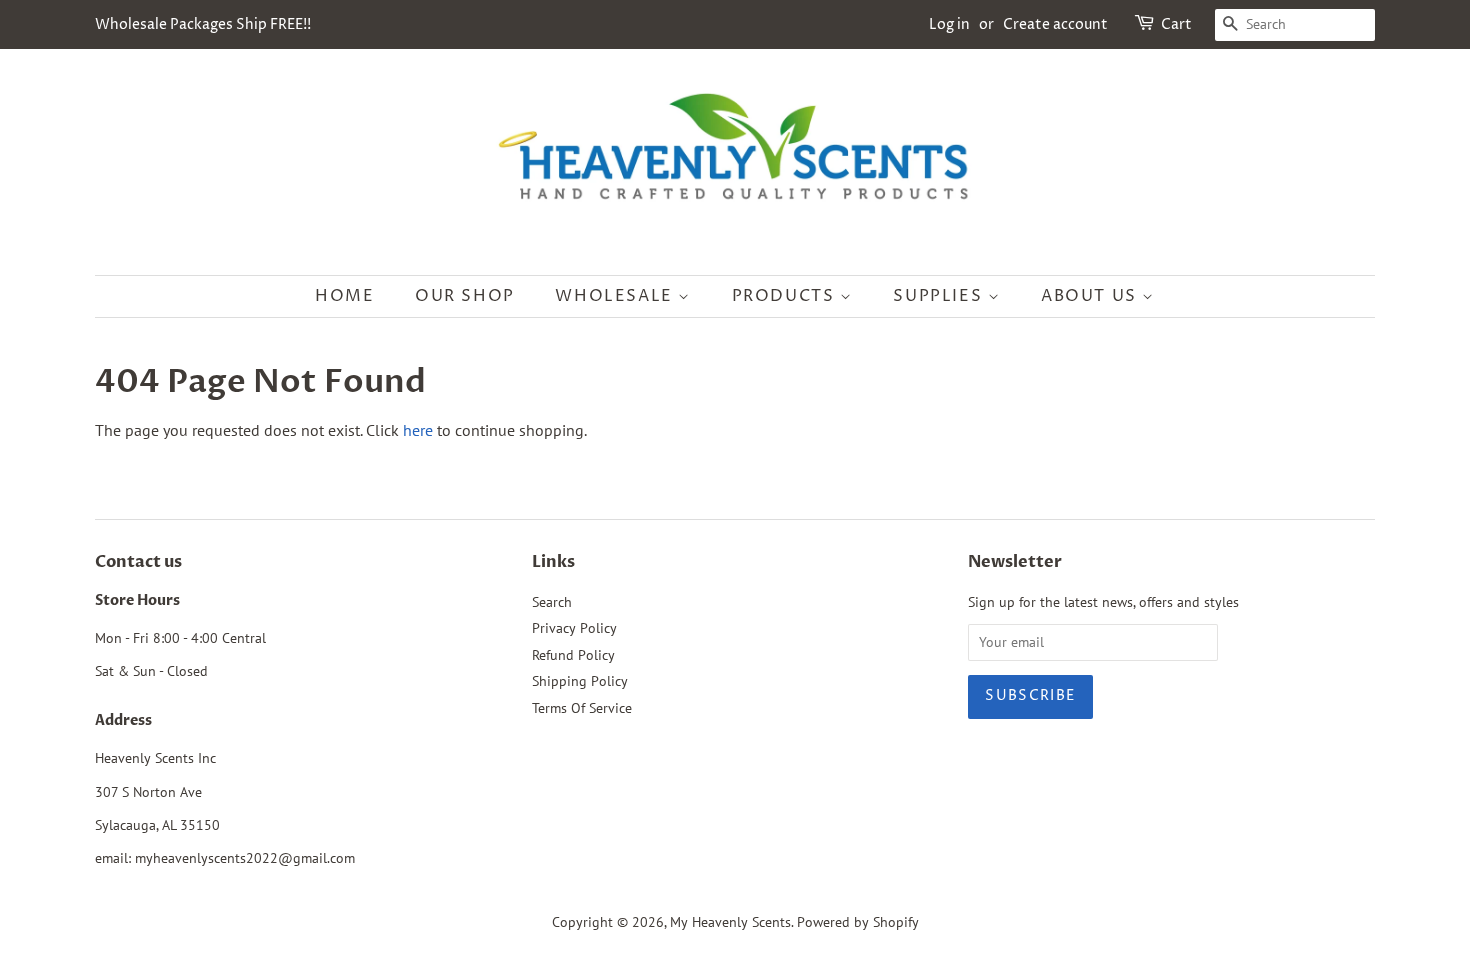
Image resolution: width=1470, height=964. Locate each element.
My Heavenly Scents (730, 922)
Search (552, 602)
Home (344, 296)
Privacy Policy (574, 628)
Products (786, 296)
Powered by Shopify (858, 922)
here (418, 430)
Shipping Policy (580, 681)
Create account (1055, 24)
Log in (949, 24)
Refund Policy (573, 655)
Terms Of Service (582, 708)
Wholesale (616, 296)
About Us (1091, 296)
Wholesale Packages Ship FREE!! (203, 24)
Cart (1176, 24)
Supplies (940, 296)
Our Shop (465, 296)
